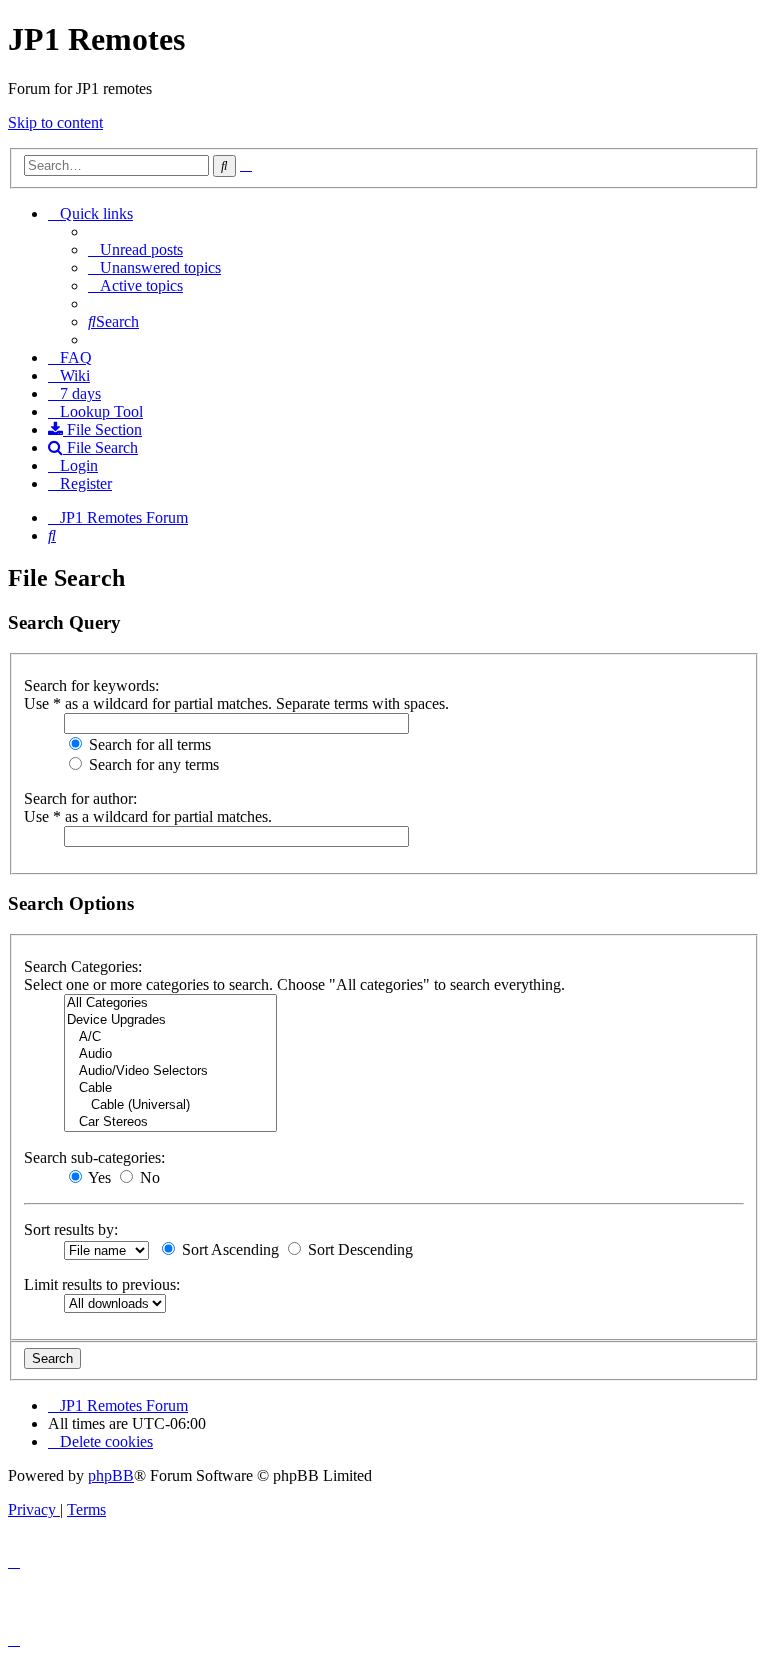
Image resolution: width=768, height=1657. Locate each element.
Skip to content (55, 122)
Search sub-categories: (94, 1157)
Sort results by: (71, 1229)
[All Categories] (170, 1003)
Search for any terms (152, 764)
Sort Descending (358, 1249)
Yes (98, 1177)
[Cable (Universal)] (170, 1105)
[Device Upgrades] (170, 1020)
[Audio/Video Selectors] (170, 1071)
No (148, 1177)
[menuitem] (135, 249)
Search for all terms (148, 744)
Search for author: (80, 798)
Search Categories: (83, 966)
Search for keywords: (91, 685)
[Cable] (170, 1088)
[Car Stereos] (170, 1122)
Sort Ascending (228, 1249)
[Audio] (170, 1054)
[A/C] (170, 1037)
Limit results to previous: (102, 1284)
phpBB (111, 1475)
